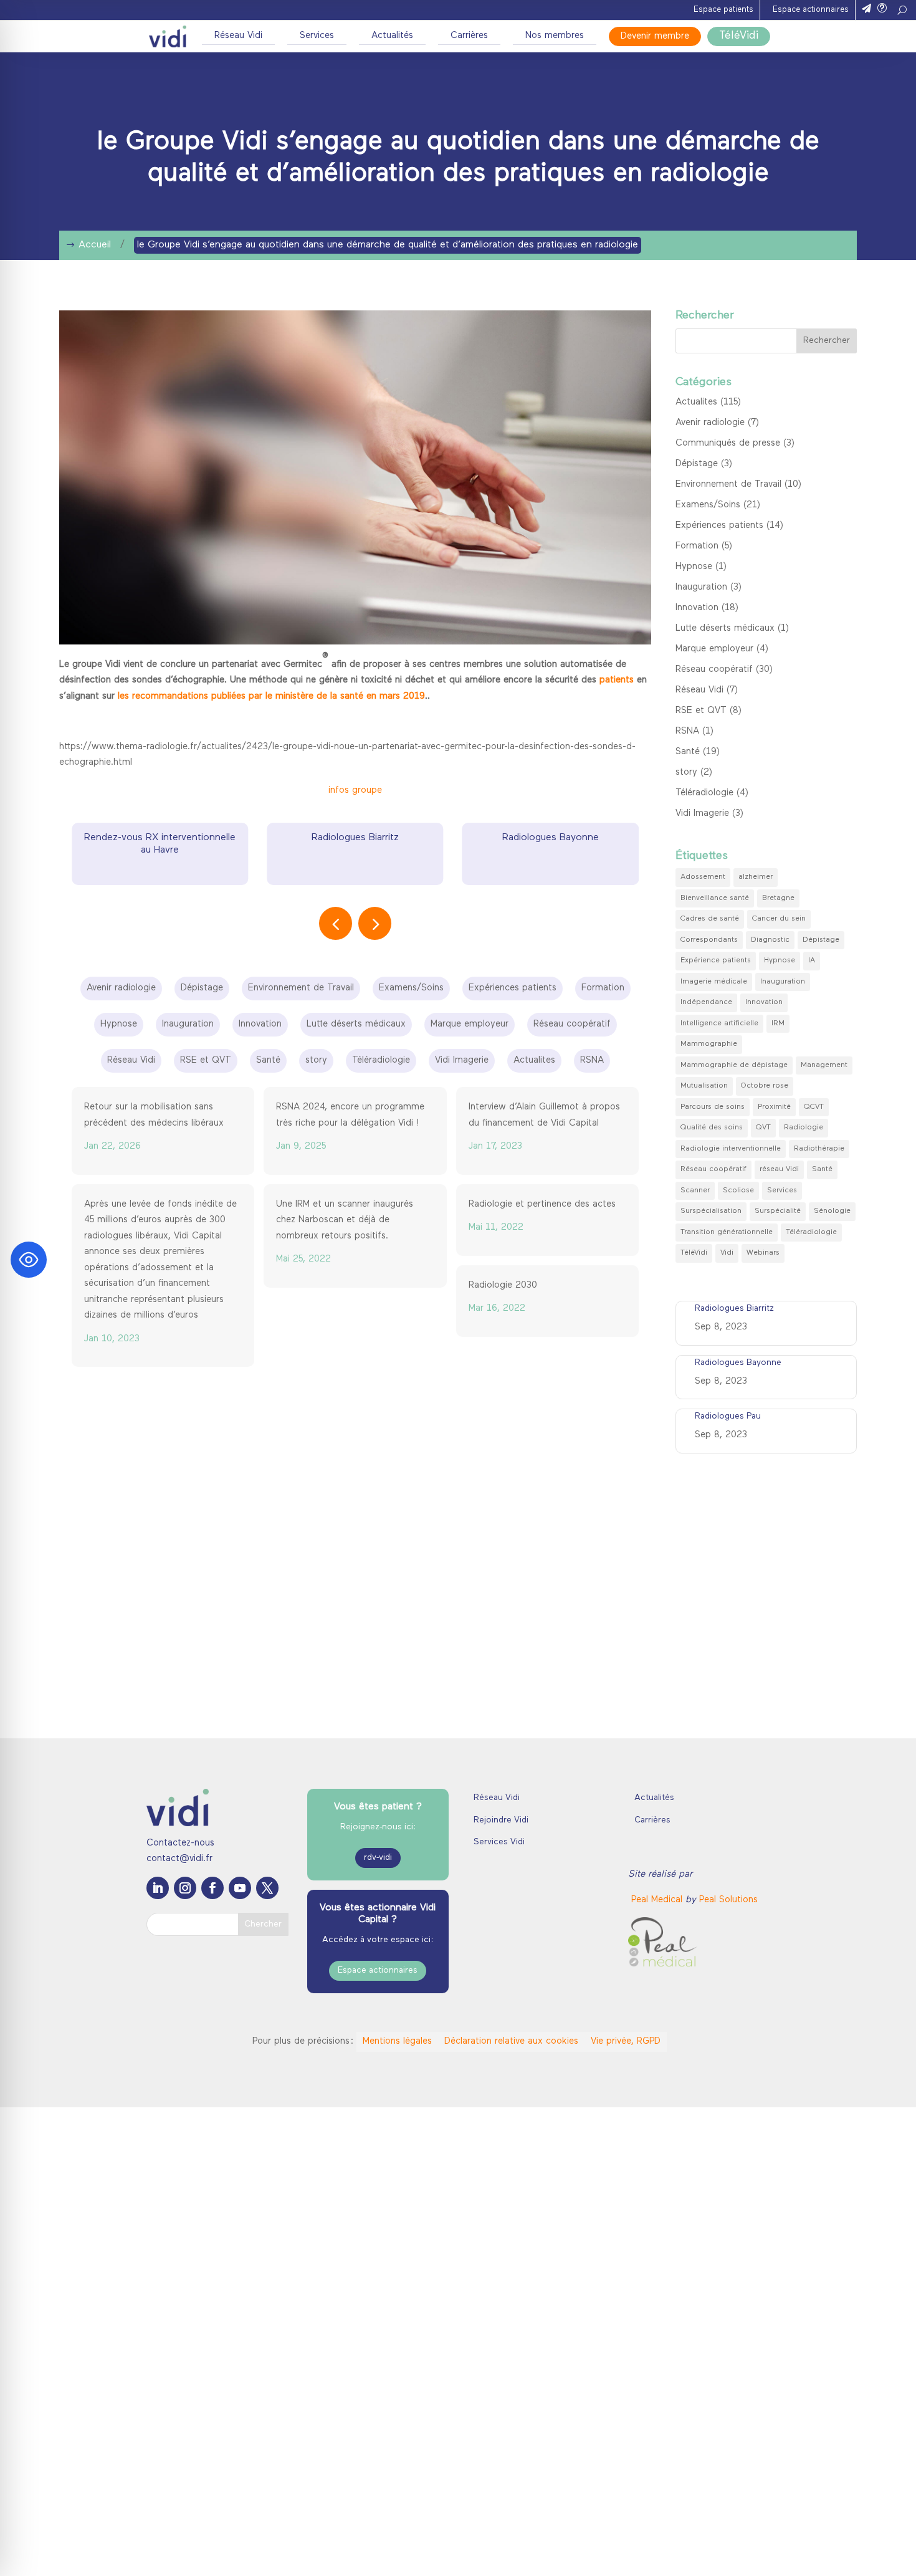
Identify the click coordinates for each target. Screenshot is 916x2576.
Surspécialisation (711, 1211)
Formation (697, 546)
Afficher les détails (680, 2551)
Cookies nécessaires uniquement (812, 2497)
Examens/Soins (708, 505)
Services (317, 36)
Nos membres (555, 36)
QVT (763, 1128)
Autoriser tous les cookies (812, 2424)
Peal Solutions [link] (728, 1900)
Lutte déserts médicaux (725, 629)
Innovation (697, 608)
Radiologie (804, 1128)
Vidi (727, 1253)
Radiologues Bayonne (355, 838)
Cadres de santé (710, 919)
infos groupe (355, 791)
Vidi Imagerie (702, 814)
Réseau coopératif (714, 670)
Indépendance (706, 1002)
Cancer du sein (779, 919)
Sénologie (832, 1211)
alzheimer (756, 877)
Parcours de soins (713, 1107)
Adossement (703, 877)
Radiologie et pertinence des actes (542, 1204)
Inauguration (701, 587)
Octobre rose (765, 1086)
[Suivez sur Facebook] (212, 1888)
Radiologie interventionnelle (731, 1149)
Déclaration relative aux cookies (511, 2042)
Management (824, 1065)
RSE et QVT (701, 711)
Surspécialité (778, 1211)
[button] (375, 923)
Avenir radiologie (710, 423)
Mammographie (709, 1044)
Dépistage (697, 464)
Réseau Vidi (238, 36)
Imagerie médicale (714, 982)
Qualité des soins (712, 1128)
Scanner (695, 1190)
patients (617, 680)
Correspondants (709, 940)
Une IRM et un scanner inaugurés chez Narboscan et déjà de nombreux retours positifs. (345, 1220)
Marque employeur (714, 649)
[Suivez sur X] (267, 1888)
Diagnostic (770, 940)
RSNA (687, 731)
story (686, 773)
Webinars (763, 1253)
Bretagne (778, 898)
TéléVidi (739, 36)
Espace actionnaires (811, 10)
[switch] (365, 2551)
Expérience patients (716, 960)
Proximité (774, 1107)
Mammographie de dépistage (734, 1065)
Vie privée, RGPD (626, 2042)
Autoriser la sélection (812, 2460)
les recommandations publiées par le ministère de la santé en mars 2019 (271, 697)
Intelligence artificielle (719, 1023)
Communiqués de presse (728, 443)
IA (812, 960)
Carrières (469, 36)
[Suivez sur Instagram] (185, 1888)
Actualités (392, 36)
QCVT (814, 1107)
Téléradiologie (704, 793)
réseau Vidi (779, 1169)
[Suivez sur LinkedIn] (158, 1888)
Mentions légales (397, 2042)
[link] (658, 1900)
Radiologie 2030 (503, 1286)
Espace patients (723, 10)
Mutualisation (704, 1086)
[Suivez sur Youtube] (240, 1888)
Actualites (696, 402)
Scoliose (738, 1190)
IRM (778, 1023)
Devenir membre (655, 36)
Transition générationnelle (727, 1232)
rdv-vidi (378, 1858)
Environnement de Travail (728, 485)
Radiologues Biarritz (160, 838)
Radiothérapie (819, 1149)
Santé (688, 752)
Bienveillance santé (715, 898)
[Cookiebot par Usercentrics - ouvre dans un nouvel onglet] (81, 2552)
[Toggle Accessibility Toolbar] (29, 1260)
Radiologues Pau (550, 838)
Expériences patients (719, 526)
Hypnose (694, 567)
